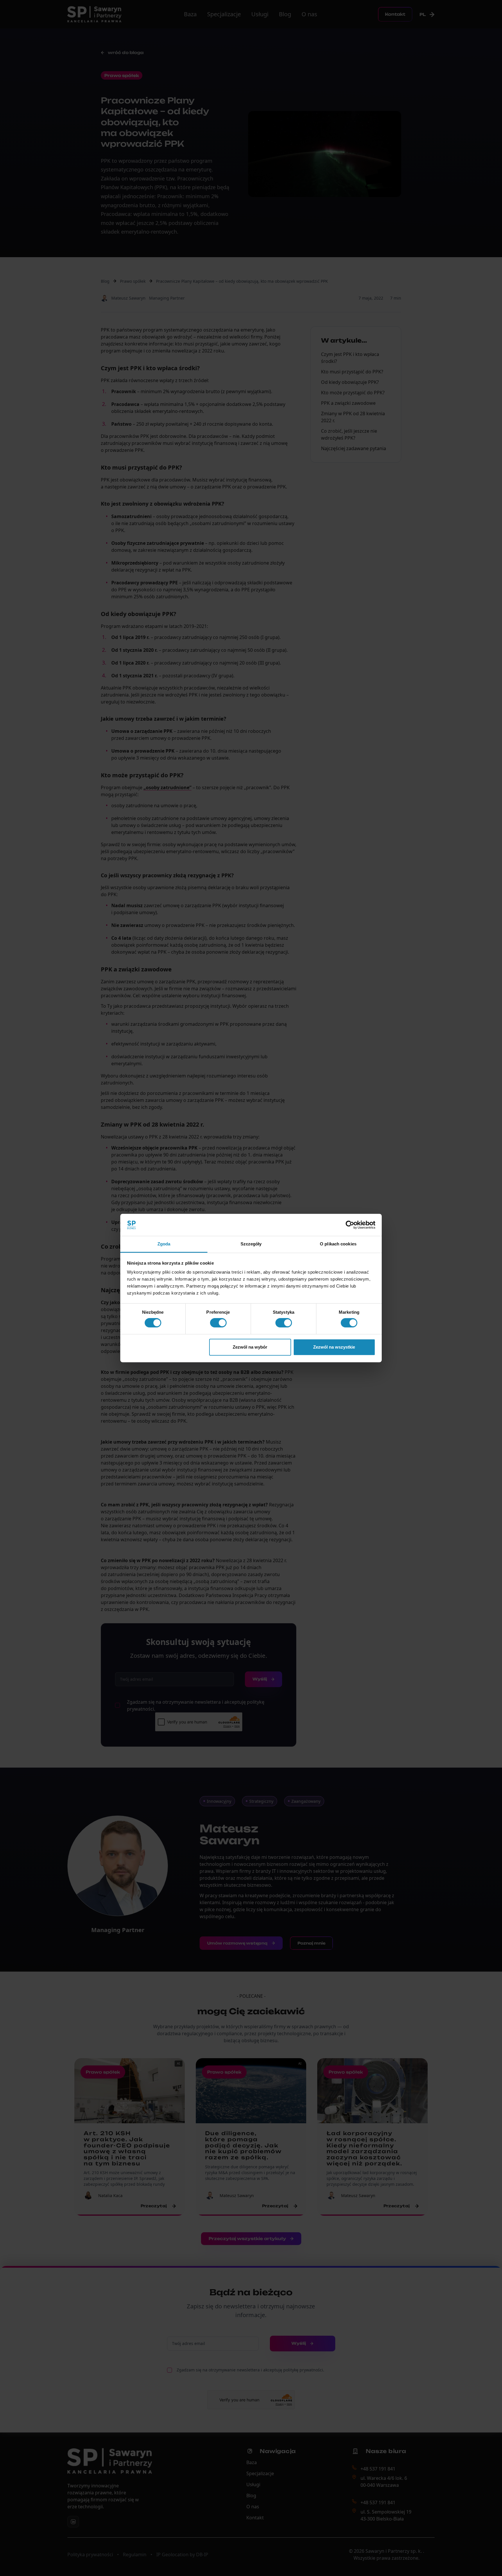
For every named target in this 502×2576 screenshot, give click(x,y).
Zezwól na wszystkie (334, 1347)
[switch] (218, 1323)
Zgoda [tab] (164, 1244)
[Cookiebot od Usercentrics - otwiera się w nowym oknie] (350, 1225)
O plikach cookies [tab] (338, 1244)
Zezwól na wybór (250, 1347)
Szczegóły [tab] (251, 1244)
